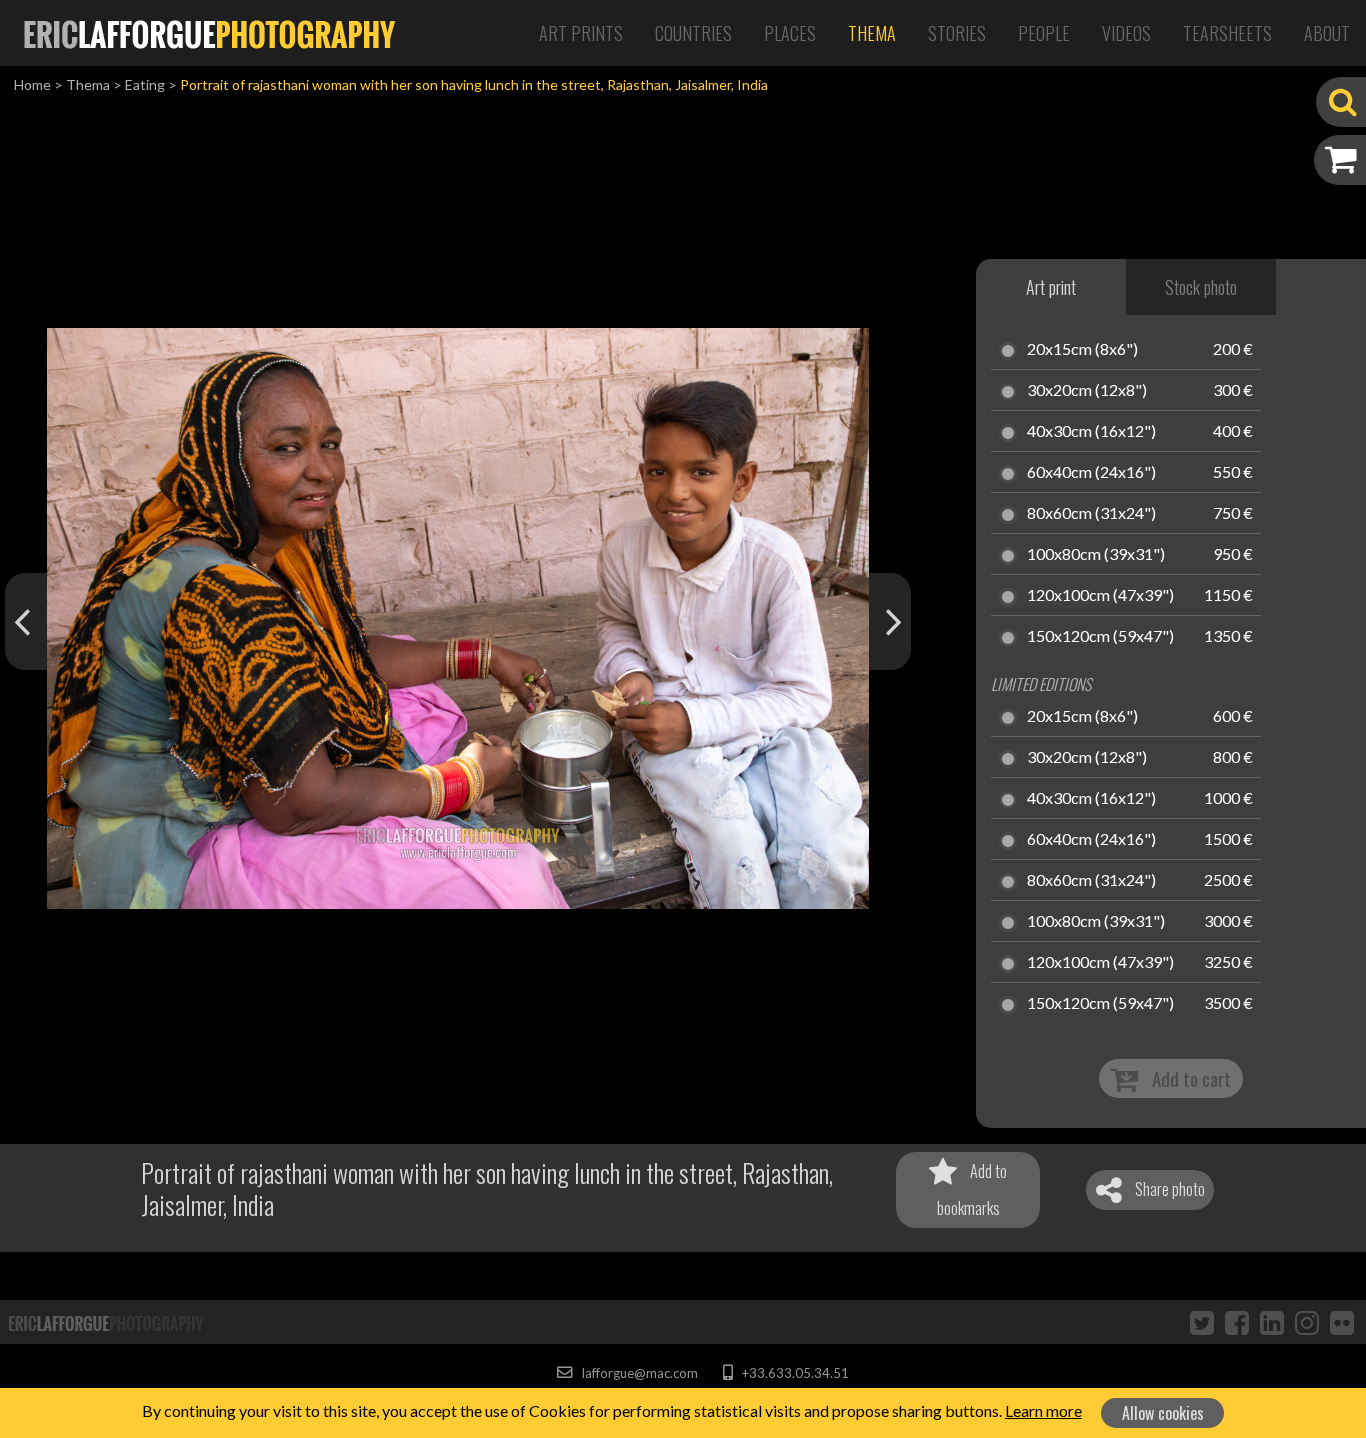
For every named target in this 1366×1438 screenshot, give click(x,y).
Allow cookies (1163, 1413)
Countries (693, 33)
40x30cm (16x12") (1091, 432)
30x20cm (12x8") (1087, 391)
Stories (957, 33)
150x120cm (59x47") (1100, 637)
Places (790, 33)
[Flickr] (1342, 1322)
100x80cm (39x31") (1096, 555)
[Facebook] (1237, 1322)
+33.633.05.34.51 (793, 1373)
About (1327, 33)
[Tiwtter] (1202, 1322)
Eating (145, 84)
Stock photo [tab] (1201, 287)
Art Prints (581, 33)
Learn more (1043, 1410)
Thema (872, 33)
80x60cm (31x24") (1091, 514)
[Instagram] (1307, 1322)
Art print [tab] (1051, 287)
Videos (1126, 33)
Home (32, 84)
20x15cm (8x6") (1082, 350)
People (1044, 33)
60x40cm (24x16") (1091, 473)
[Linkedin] (1272, 1322)
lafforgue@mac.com (638, 1373)
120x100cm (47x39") (1100, 596)
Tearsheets (1227, 33)
